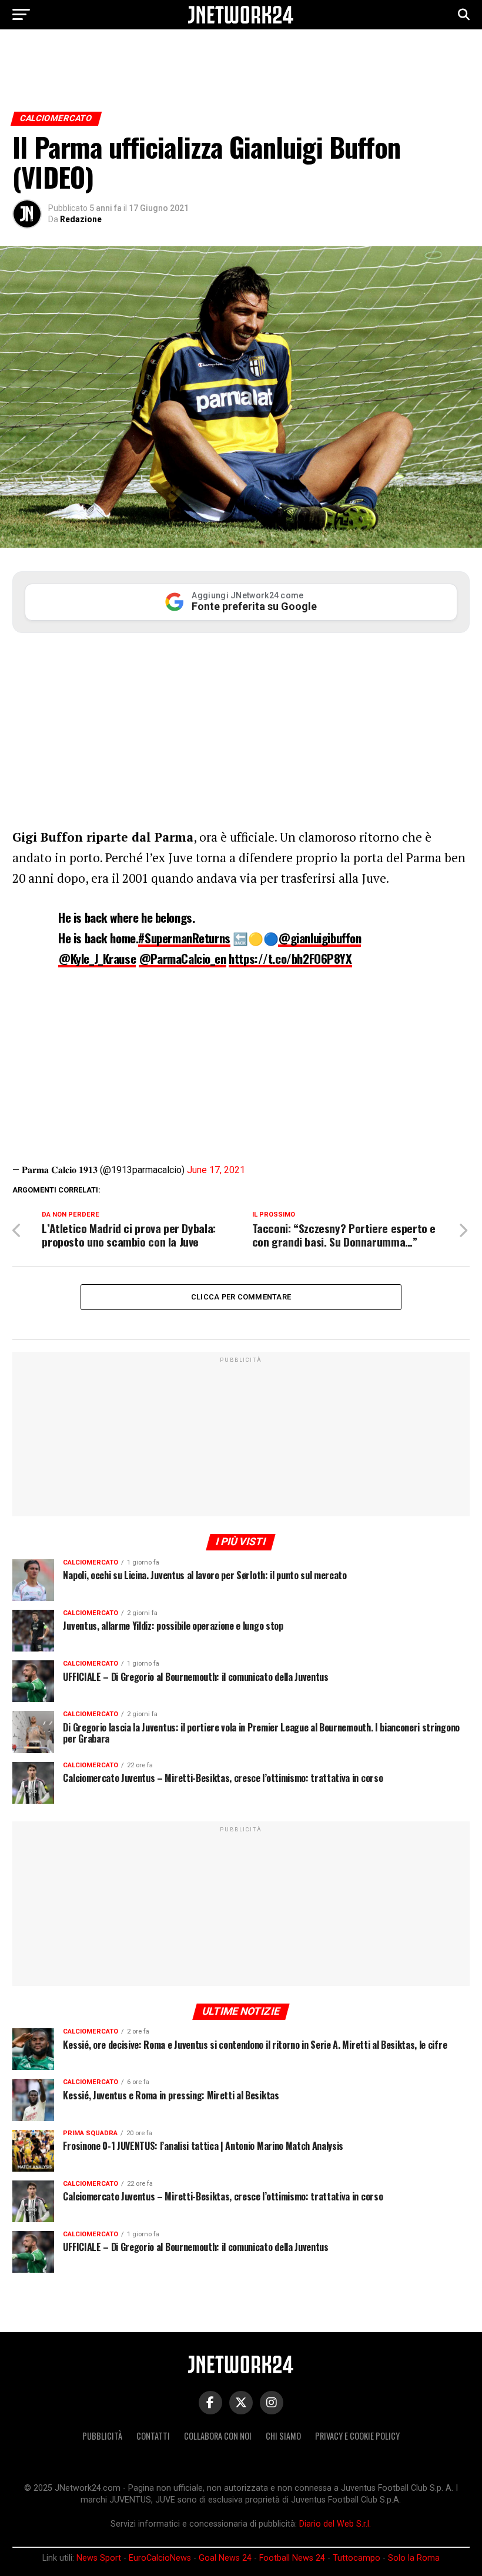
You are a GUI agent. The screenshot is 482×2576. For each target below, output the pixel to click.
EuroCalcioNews (160, 2558)
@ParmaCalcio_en (183, 958)
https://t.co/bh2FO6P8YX (290, 958)
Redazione (81, 219)
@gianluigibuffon (319, 938)
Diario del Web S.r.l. (335, 2524)
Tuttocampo (357, 2558)
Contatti (153, 2436)
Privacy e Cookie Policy (357, 2436)
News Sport (99, 2558)
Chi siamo (283, 2436)
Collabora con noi (218, 2436)
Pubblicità (102, 2436)
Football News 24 (292, 2558)
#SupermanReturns (184, 938)
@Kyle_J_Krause (97, 958)
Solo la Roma (414, 2558)
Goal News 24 (225, 2558)
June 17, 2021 (216, 1170)
